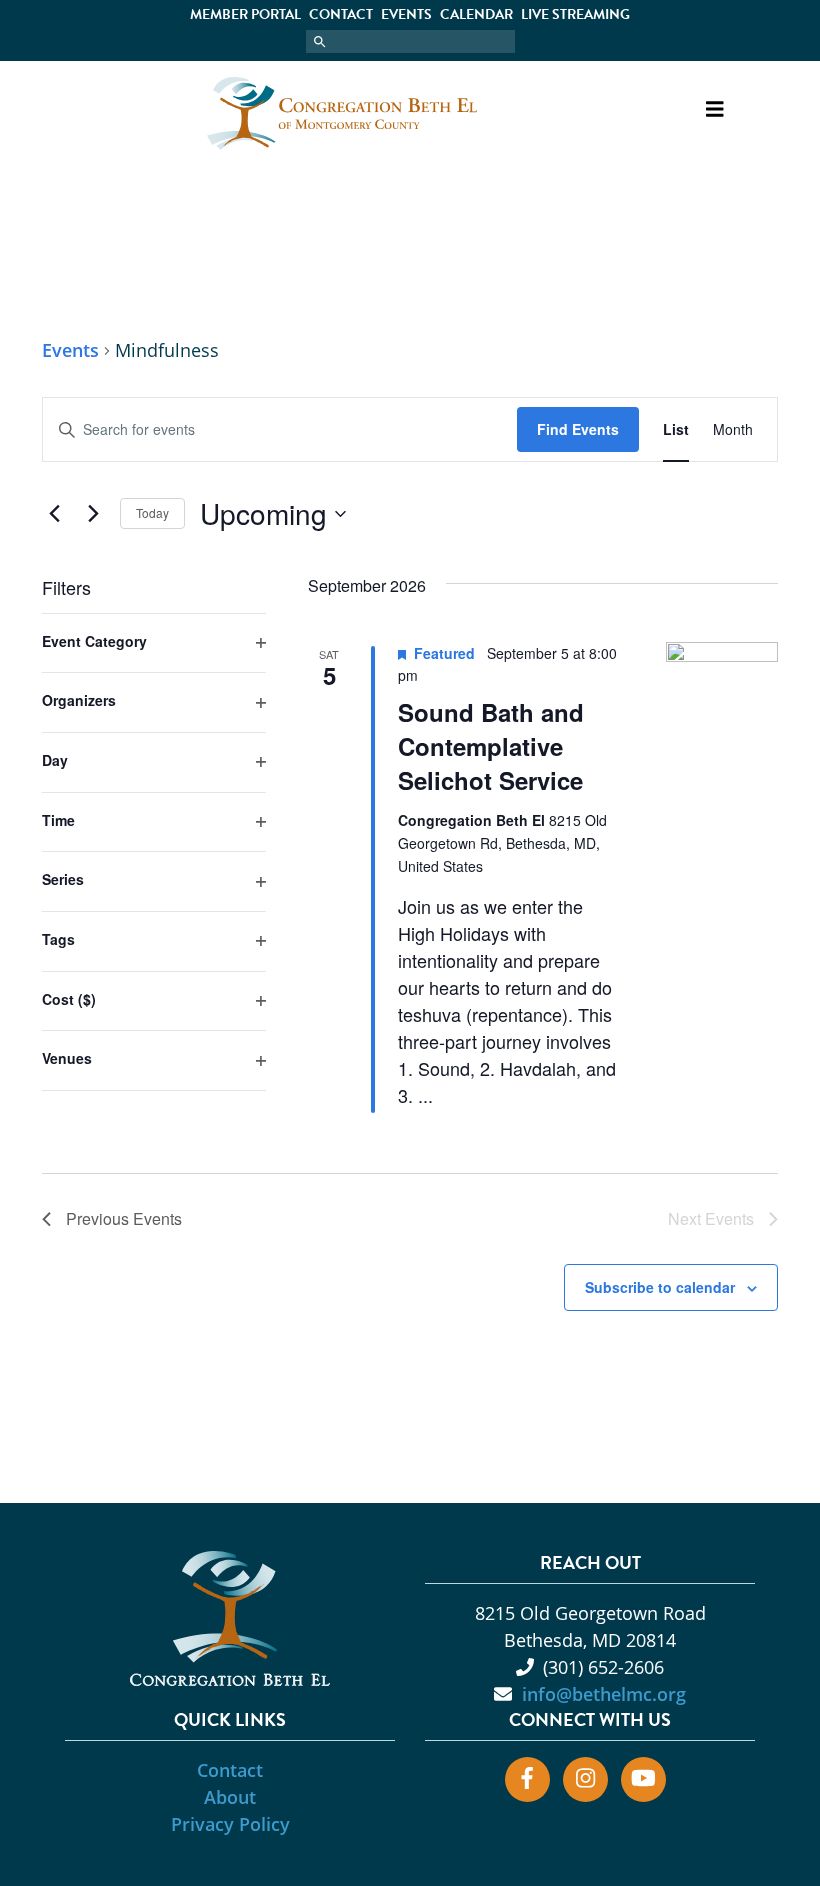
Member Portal (245, 14)
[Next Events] (93, 514)
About (230, 1797)
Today (152, 512)
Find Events (578, 429)
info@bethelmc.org (604, 1694)
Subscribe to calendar (660, 1287)
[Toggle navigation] (714, 114)
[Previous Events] (54, 514)
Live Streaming (575, 14)
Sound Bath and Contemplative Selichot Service (491, 746)
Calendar (476, 14)
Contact (341, 14)
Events (406, 14)
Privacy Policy (230, 1824)
